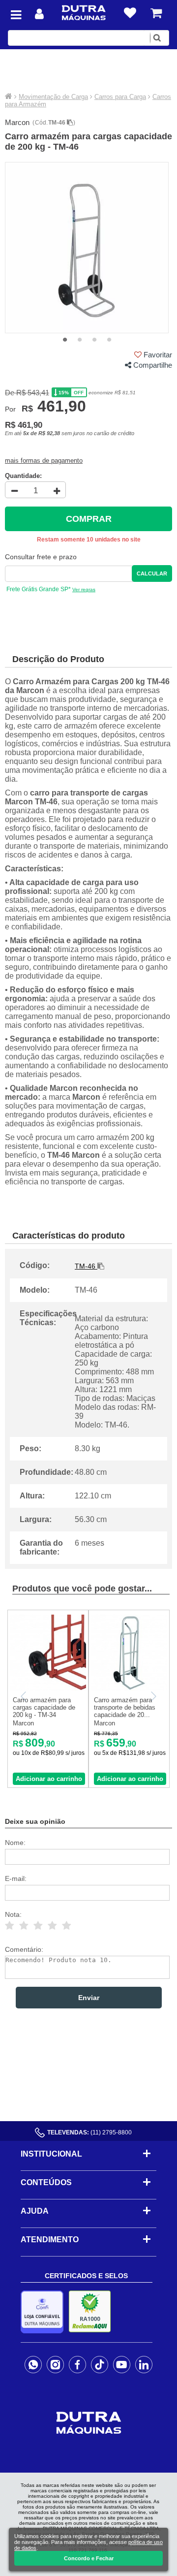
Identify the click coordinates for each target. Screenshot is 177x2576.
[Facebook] (77, 2364)
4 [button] (109, 340)
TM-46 (58, 123)
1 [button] (65, 340)
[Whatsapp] (33, 2364)
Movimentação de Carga (53, 97)
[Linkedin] (144, 2364)
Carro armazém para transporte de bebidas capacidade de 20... (125, 1707)
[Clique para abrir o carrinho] (156, 13)
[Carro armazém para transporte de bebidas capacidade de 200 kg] (129, 1689)
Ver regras (84, 589)
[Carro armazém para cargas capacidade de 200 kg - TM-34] (48, 1689)
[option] (87, 248)
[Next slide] (153, 1696)
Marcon (17, 122)
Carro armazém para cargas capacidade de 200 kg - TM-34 (44, 1707)
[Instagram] (55, 2364)
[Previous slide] (24, 1696)
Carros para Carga (120, 97)
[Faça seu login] (39, 14)
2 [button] (80, 340)
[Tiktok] (100, 2364)
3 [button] (94, 340)
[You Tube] (122, 2364)
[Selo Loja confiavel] (44, 2312)
